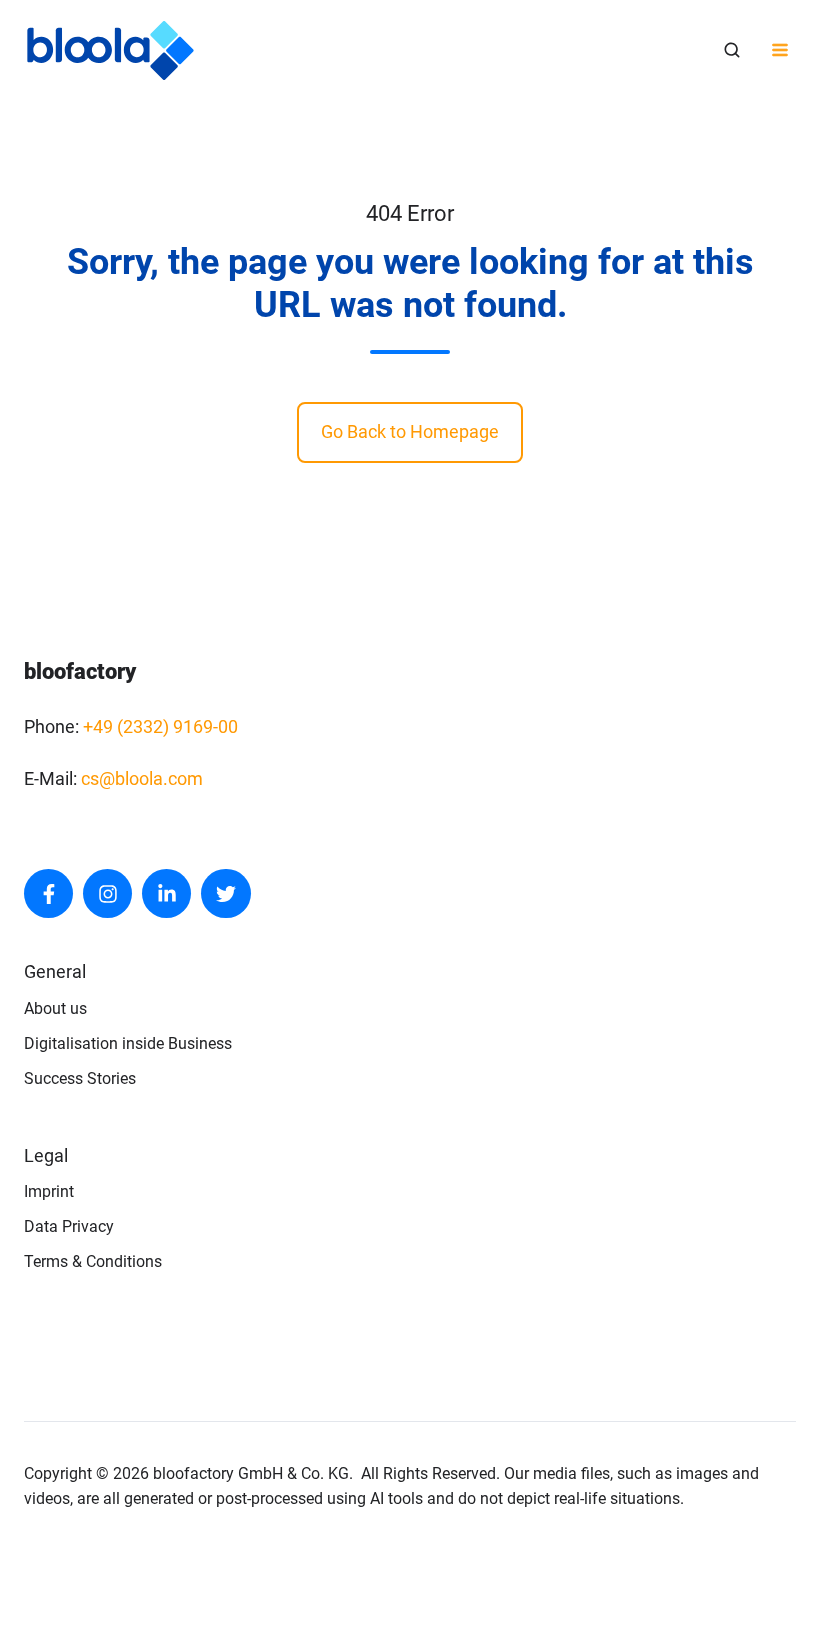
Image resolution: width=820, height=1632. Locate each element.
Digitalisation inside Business (128, 1043)
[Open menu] (780, 50)
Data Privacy (69, 1226)
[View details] (48, 893)
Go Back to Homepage (410, 431)
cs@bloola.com (142, 778)
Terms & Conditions (93, 1261)
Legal (46, 1155)
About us (55, 1008)
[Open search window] (732, 50)
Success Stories (80, 1078)
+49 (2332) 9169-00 (160, 726)
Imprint (49, 1191)
